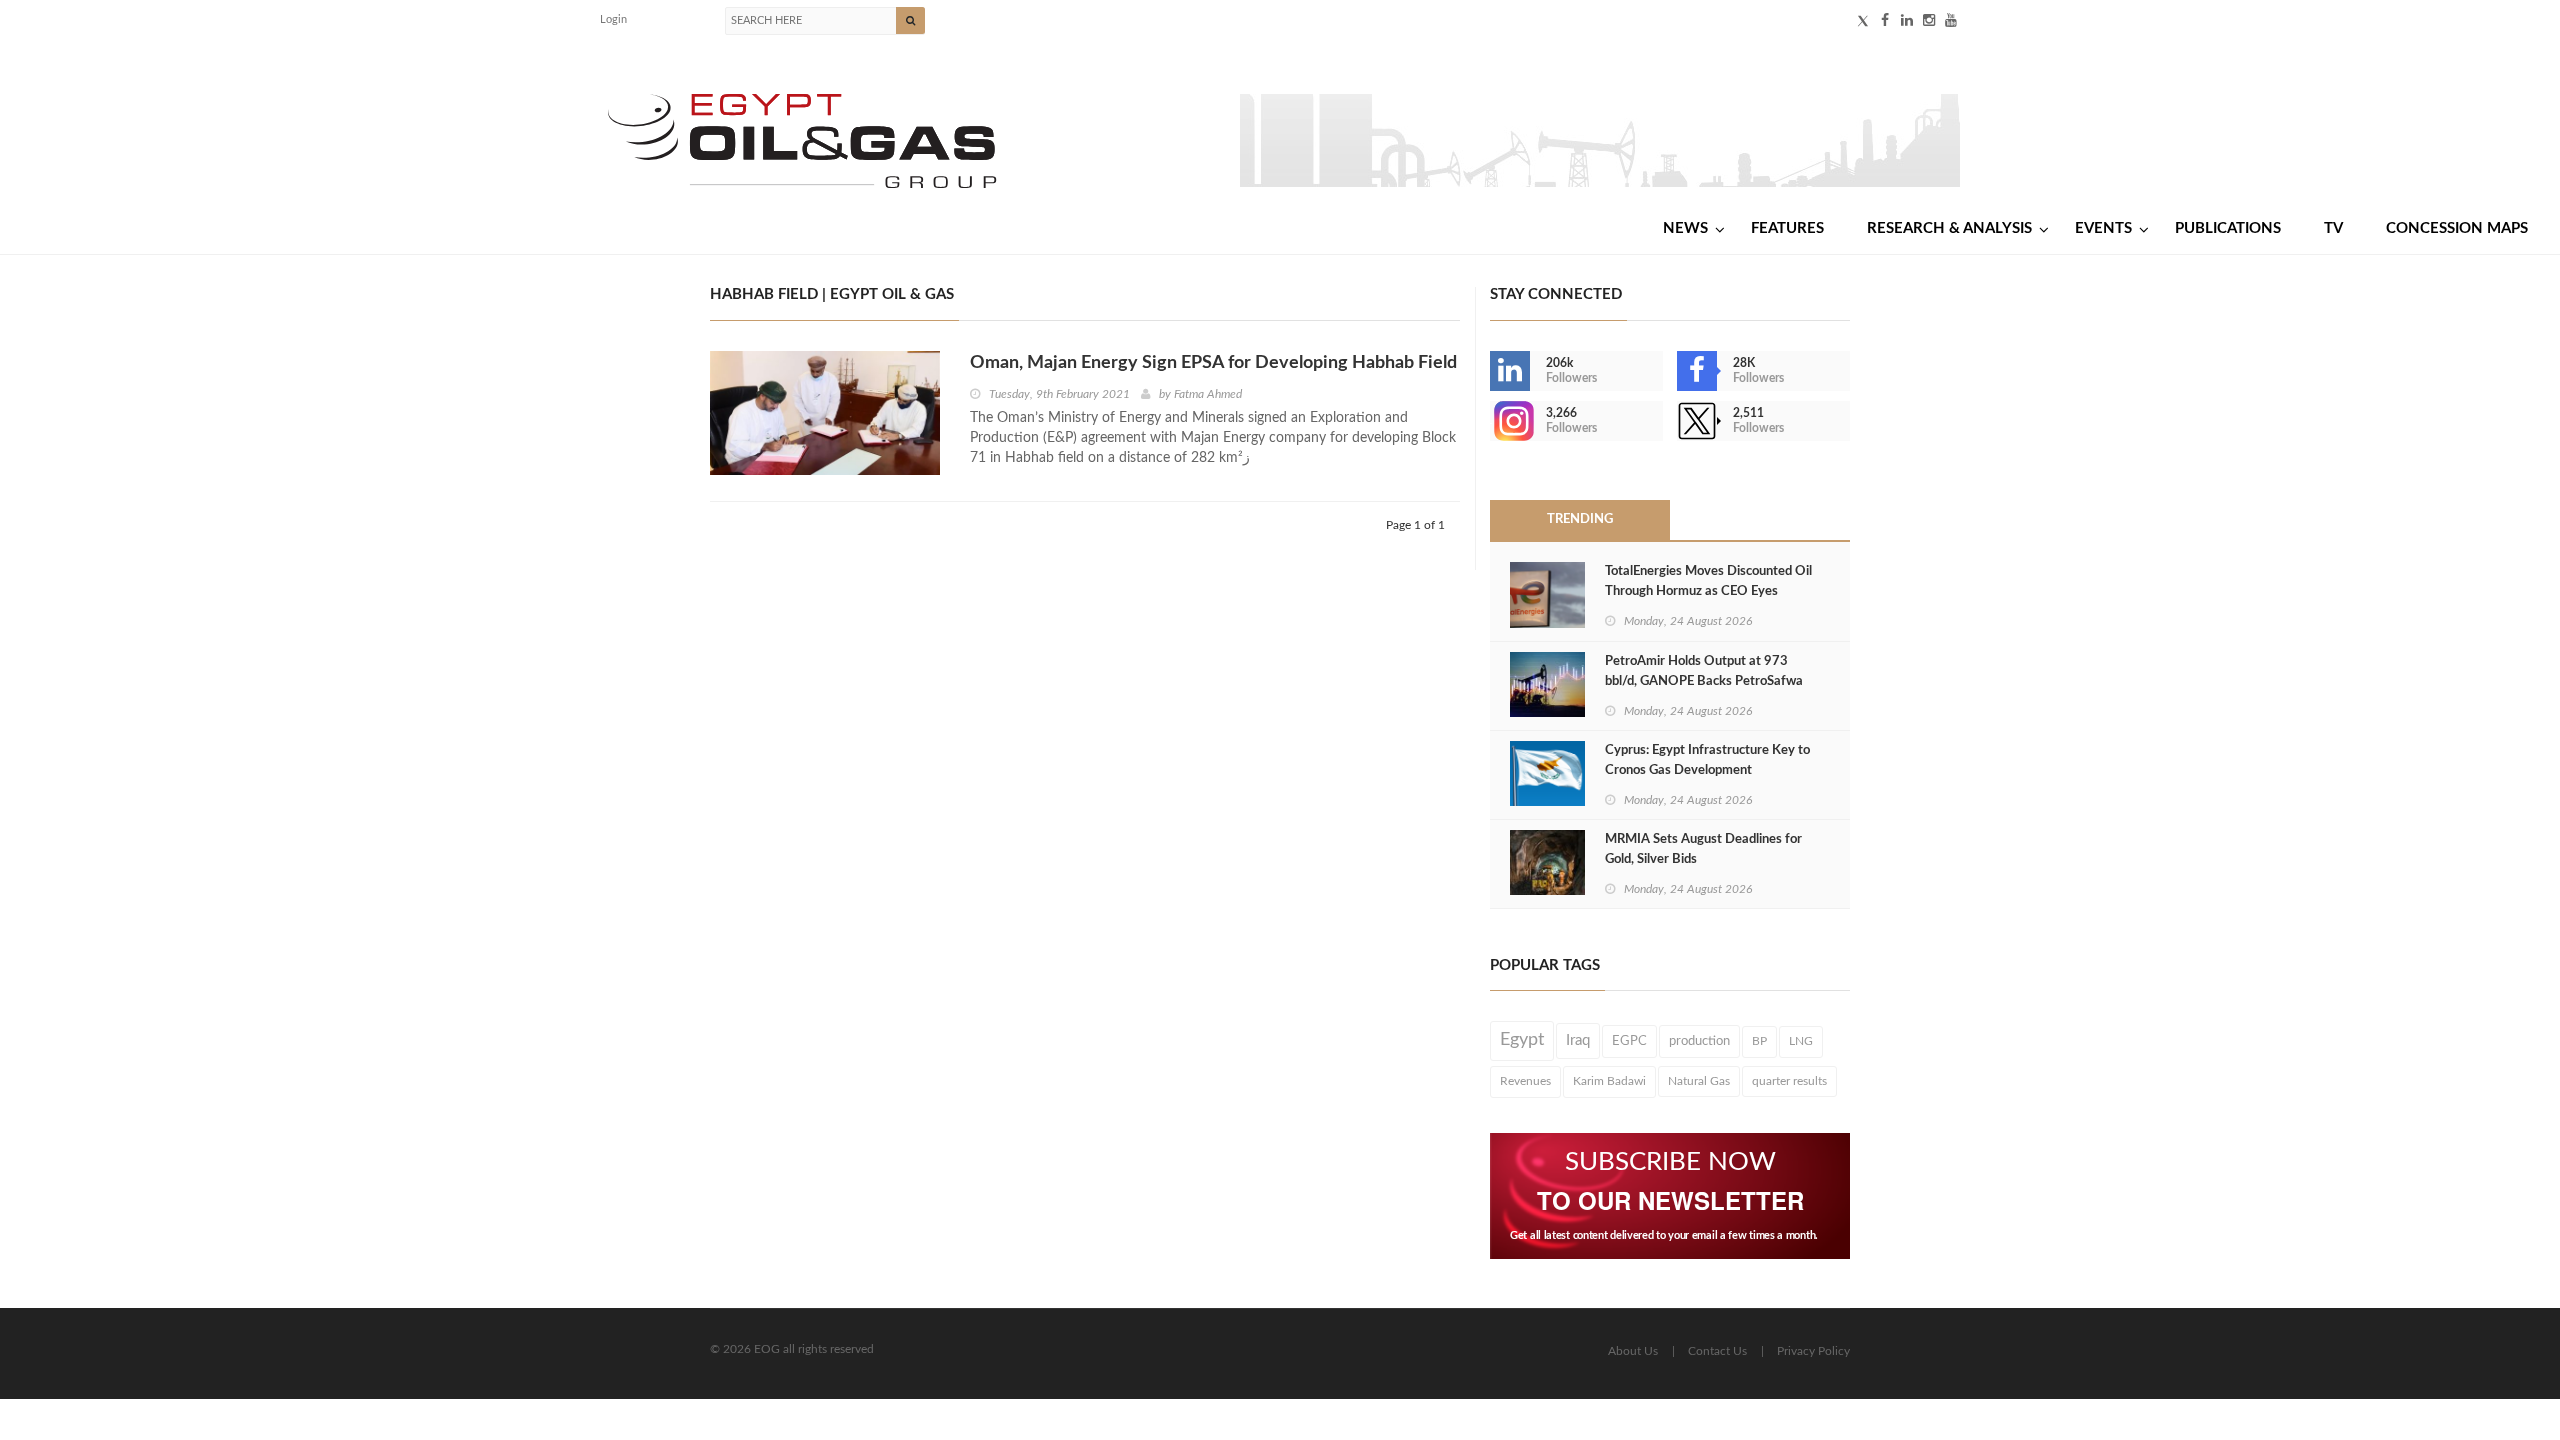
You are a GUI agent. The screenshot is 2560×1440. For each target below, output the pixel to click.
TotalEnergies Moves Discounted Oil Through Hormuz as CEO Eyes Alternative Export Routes (1708, 591)
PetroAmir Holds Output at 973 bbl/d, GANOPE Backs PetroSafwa (1704, 671)
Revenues (1525, 1081)
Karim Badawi (1609, 1081)
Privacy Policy (1813, 1351)
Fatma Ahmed (1208, 394)
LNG (1801, 1041)
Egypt (1522, 1040)
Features (1787, 228)
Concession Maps (2457, 228)
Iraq (1578, 1040)
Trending (1580, 519)
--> (1492, 421)
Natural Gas (1699, 1081)
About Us (1633, 1351)
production (1699, 1041)
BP (1759, 1041)
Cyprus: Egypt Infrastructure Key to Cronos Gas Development (1707, 760)
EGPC (1629, 1041)
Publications (2228, 228)
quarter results (1789, 1081)
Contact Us (1717, 1351)
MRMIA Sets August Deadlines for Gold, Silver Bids (1703, 849)
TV (2333, 228)
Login (613, 19)
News (1685, 228)
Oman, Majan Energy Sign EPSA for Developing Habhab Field (1213, 363)
